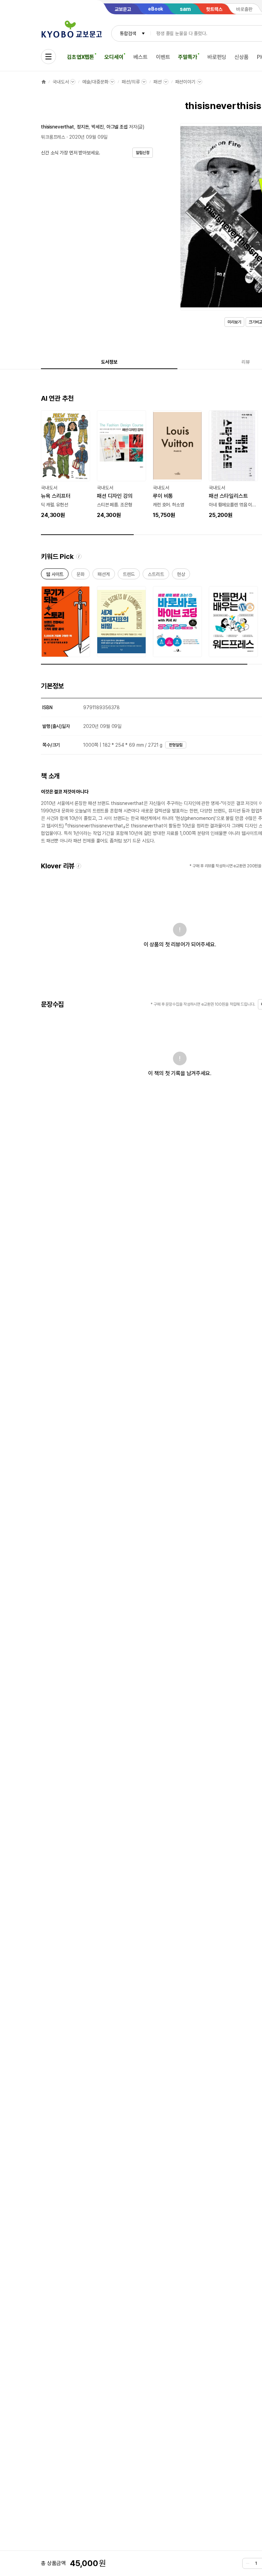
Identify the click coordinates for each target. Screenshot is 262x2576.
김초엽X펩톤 (81, 57)
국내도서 (61, 82)
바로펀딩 (217, 57)
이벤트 (163, 57)
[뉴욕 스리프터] (65, 465)
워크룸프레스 (53, 137)
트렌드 (129, 575)
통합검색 (128, 33)
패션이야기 (185, 82)
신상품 (242, 57)
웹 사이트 (55, 575)
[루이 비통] (177, 465)
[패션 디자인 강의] (121, 465)
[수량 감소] (248, 2563)
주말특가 (187, 57)
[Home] (44, 82)
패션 (158, 82)
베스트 (141, 57)
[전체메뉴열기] (48, 57)
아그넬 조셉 (117, 127)
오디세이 (114, 57)
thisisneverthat (57, 127)
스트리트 (156, 575)
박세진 (98, 127)
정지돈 (83, 127)
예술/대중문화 (95, 82)
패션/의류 (131, 82)
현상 (181, 575)
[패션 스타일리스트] (233, 465)
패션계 (104, 575)
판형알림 (176, 745)
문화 (81, 575)
